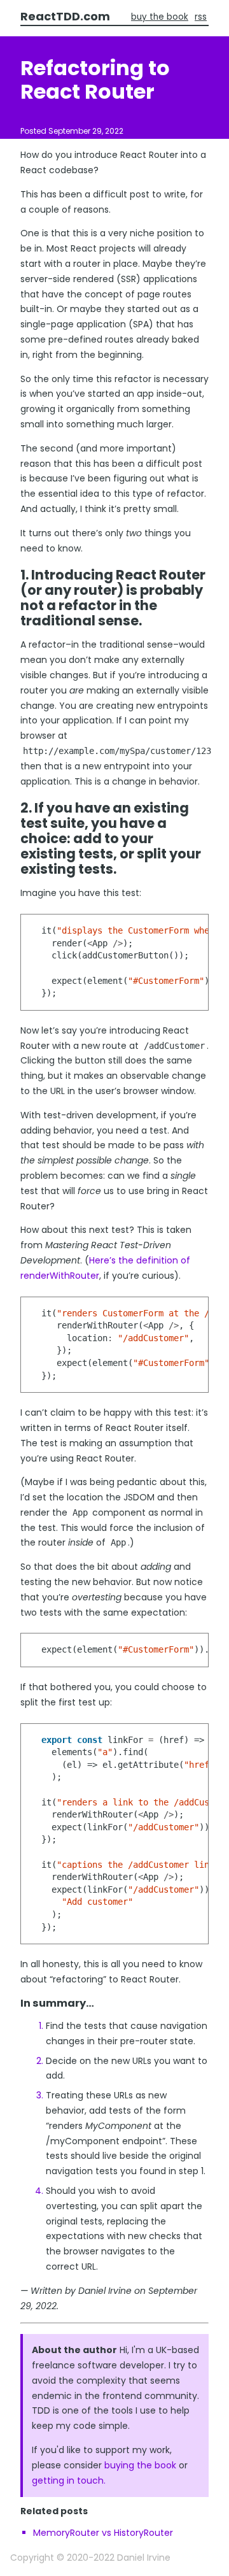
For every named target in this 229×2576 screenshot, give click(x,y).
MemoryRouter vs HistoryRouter (103, 2533)
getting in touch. (69, 2480)
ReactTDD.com (65, 16)
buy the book (160, 17)
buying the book (140, 2465)
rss (201, 17)
